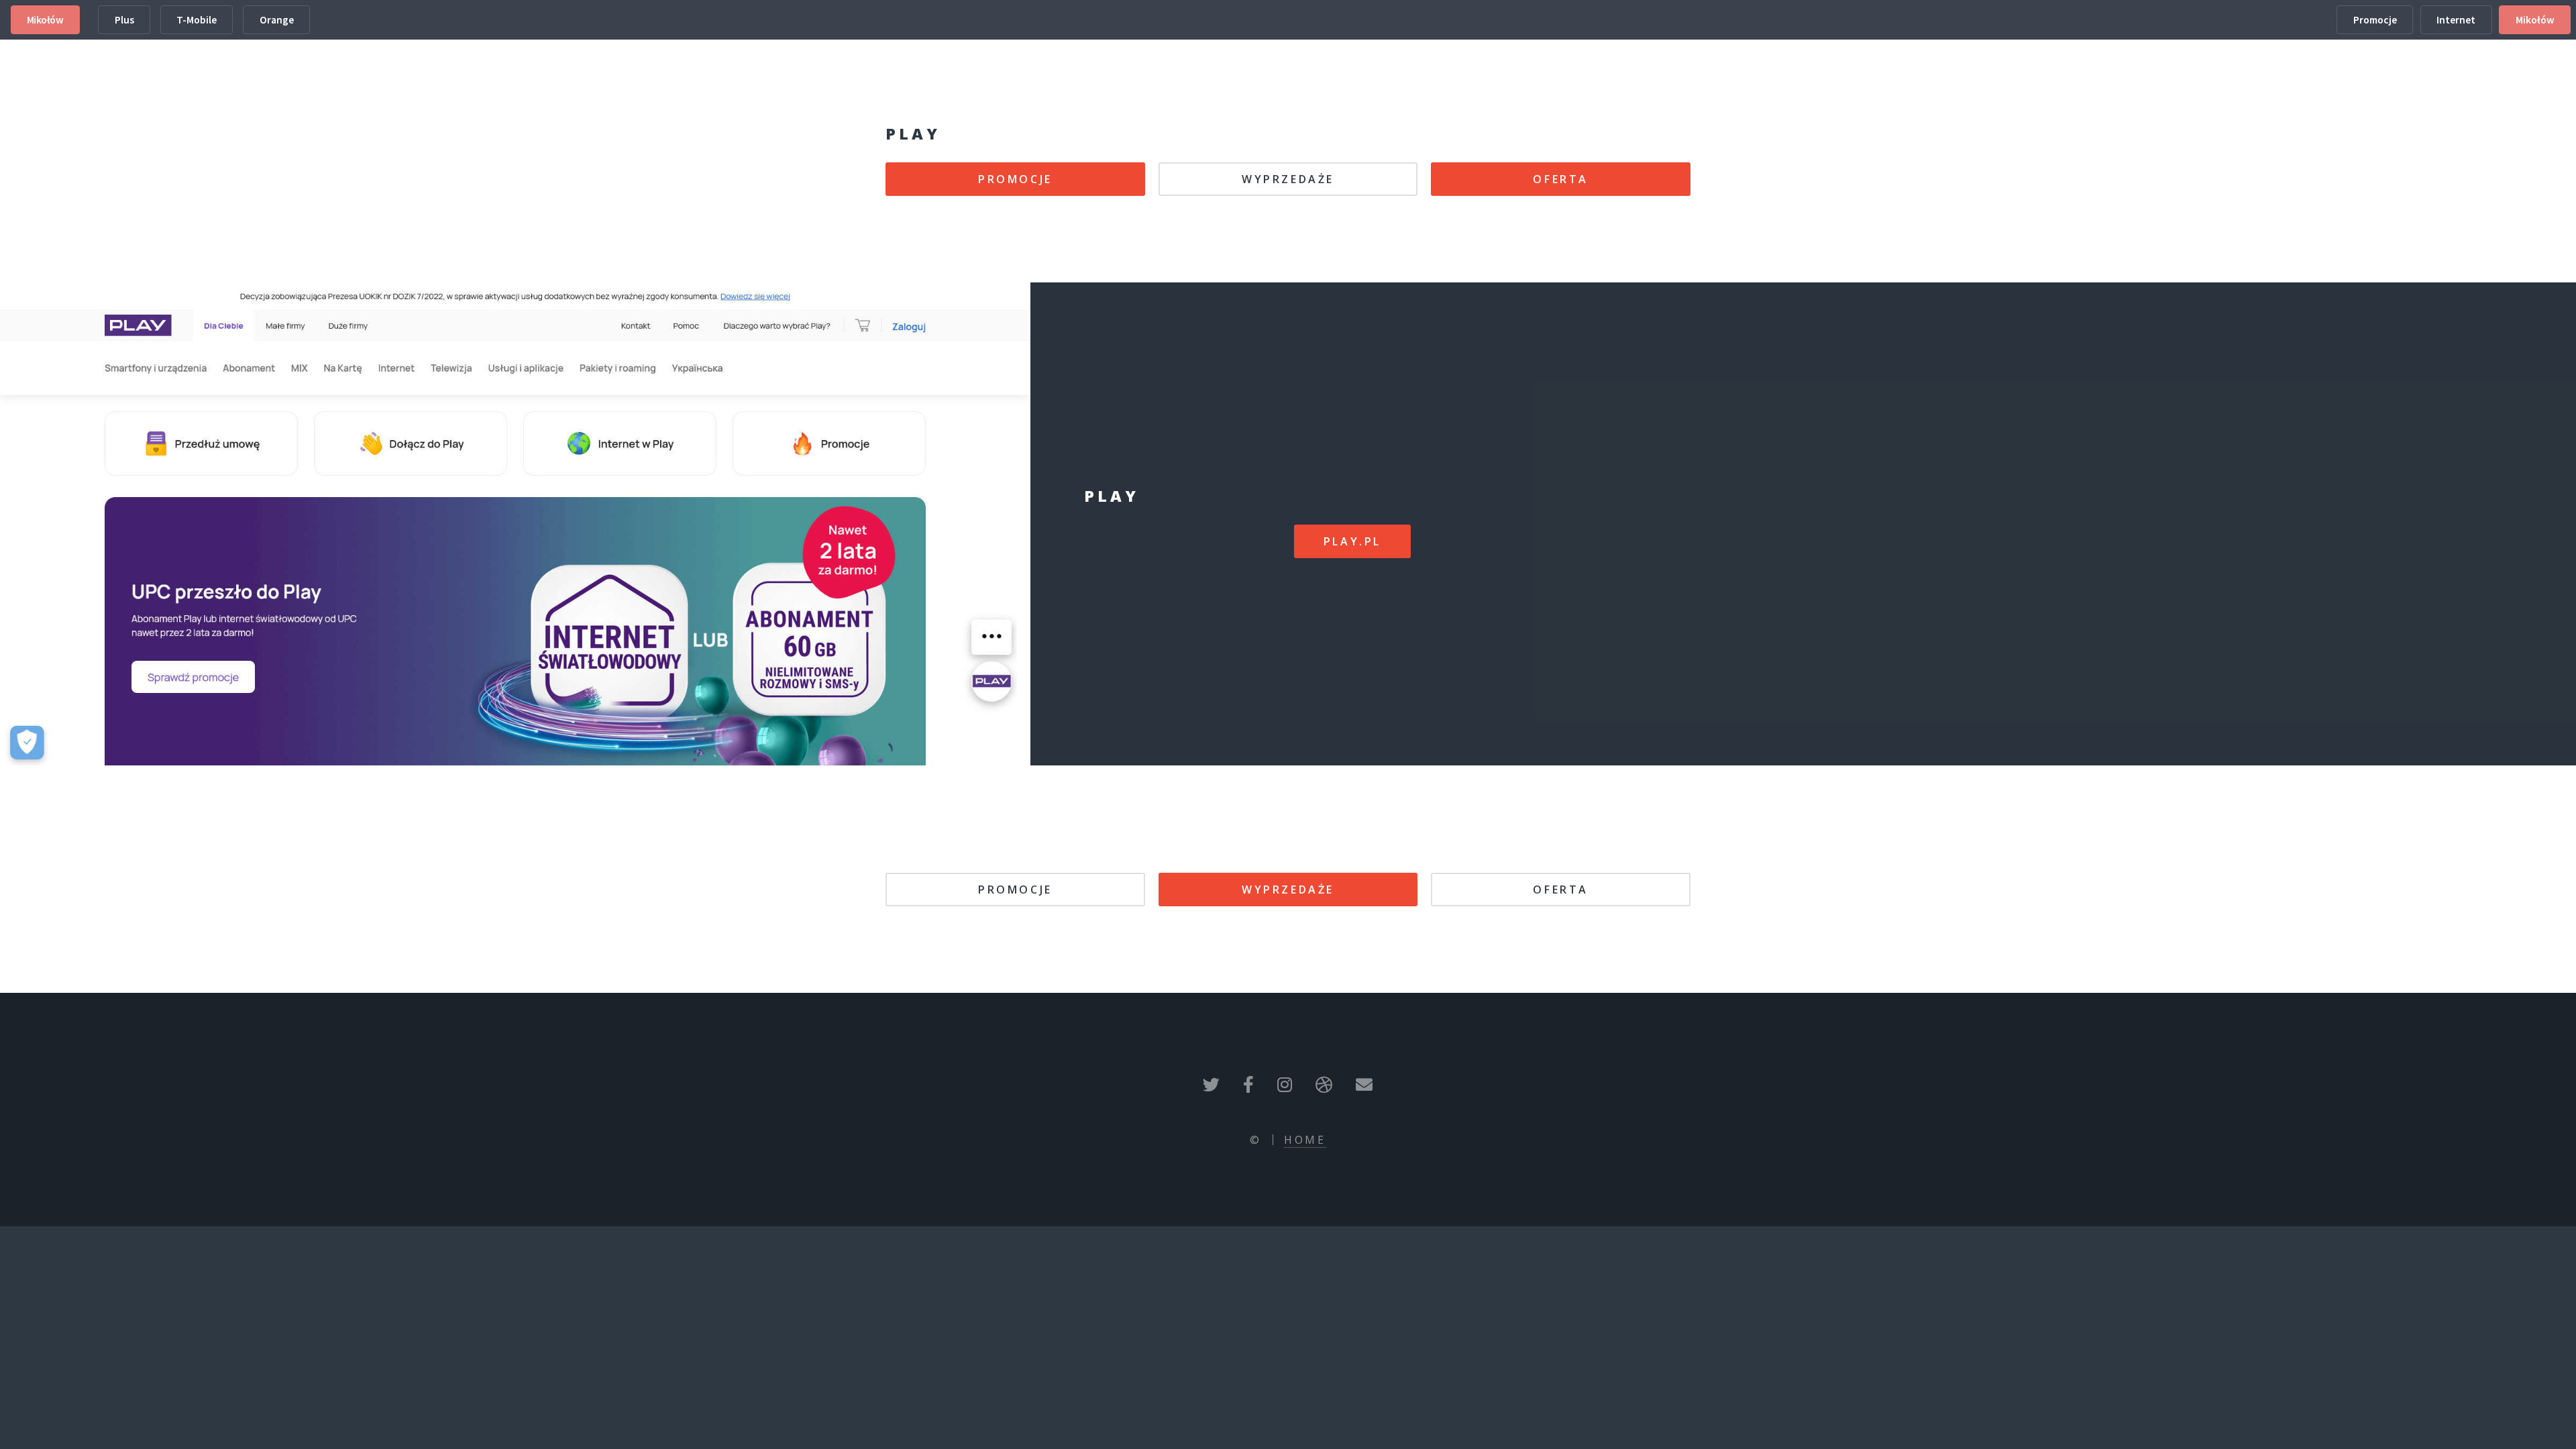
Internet (2456, 20)
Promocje (2375, 20)
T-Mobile (197, 20)
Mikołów (45, 20)
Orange (277, 20)
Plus (124, 20)
